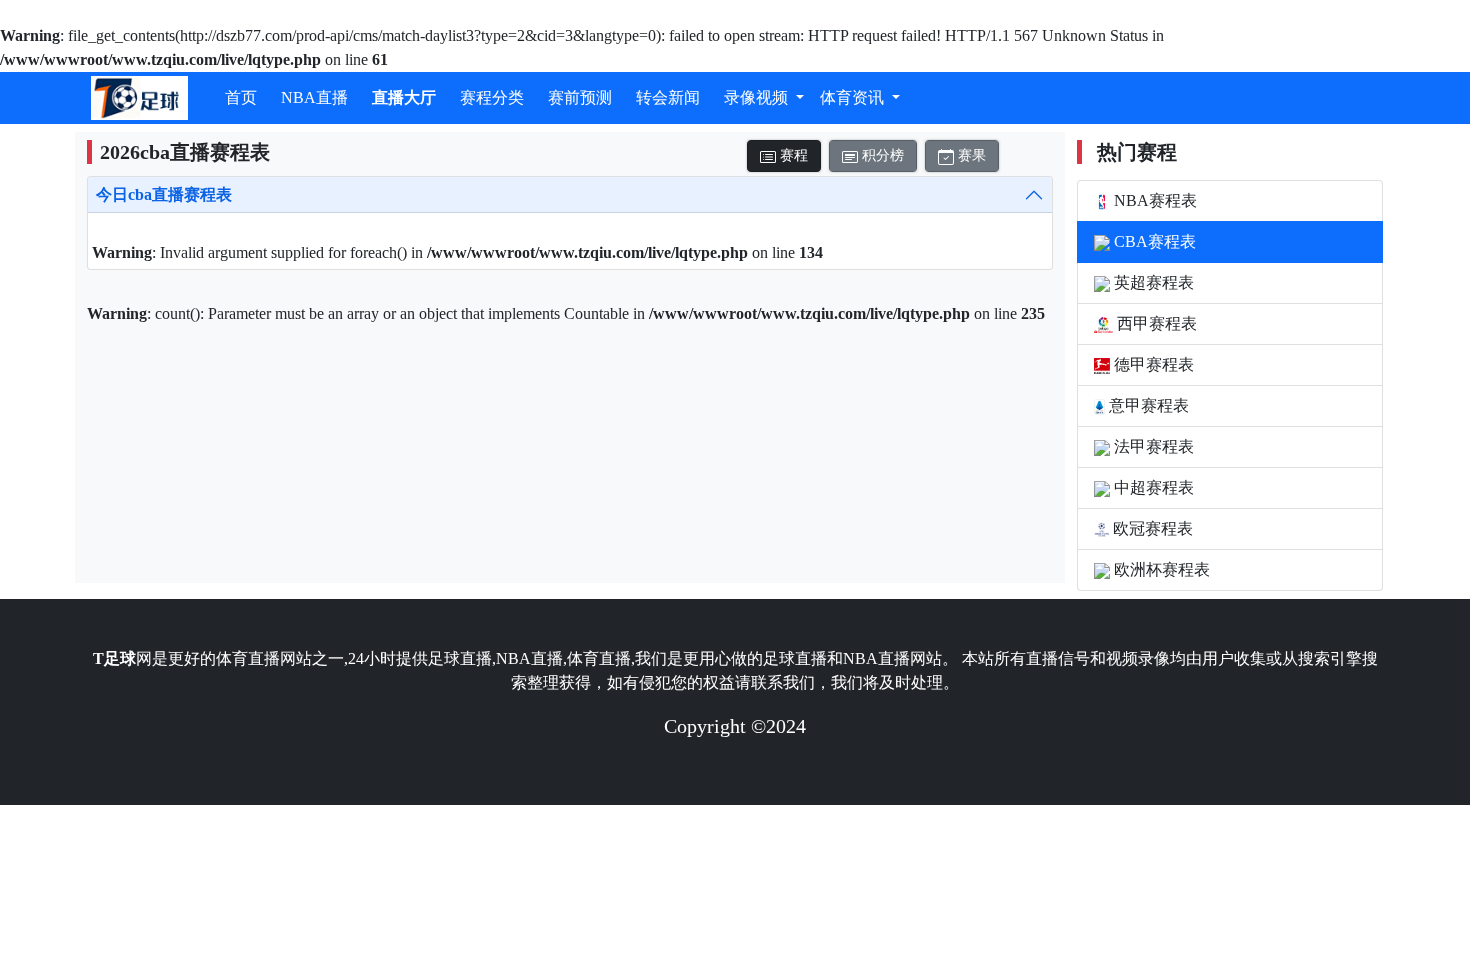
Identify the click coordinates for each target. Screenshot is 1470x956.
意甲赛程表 (1147, 405)
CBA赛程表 (1153, 241)
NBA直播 (314, 97)
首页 (241, 97)
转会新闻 (668, 97)
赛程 (792, 155)
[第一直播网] (139, 98)
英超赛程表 (1152, 282)
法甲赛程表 (1152, 446)
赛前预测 (580, 97)
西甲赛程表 (1155, 323)
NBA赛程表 (1153, 200)
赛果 (970, 155)
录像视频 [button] (758, 97)
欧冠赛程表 (1151, 528)
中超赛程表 (1152, 487)
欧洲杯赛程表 (1160, 569)
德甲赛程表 (1152, 364)
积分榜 (881, 155)
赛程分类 (492, 97)
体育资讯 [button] (854, 97)
